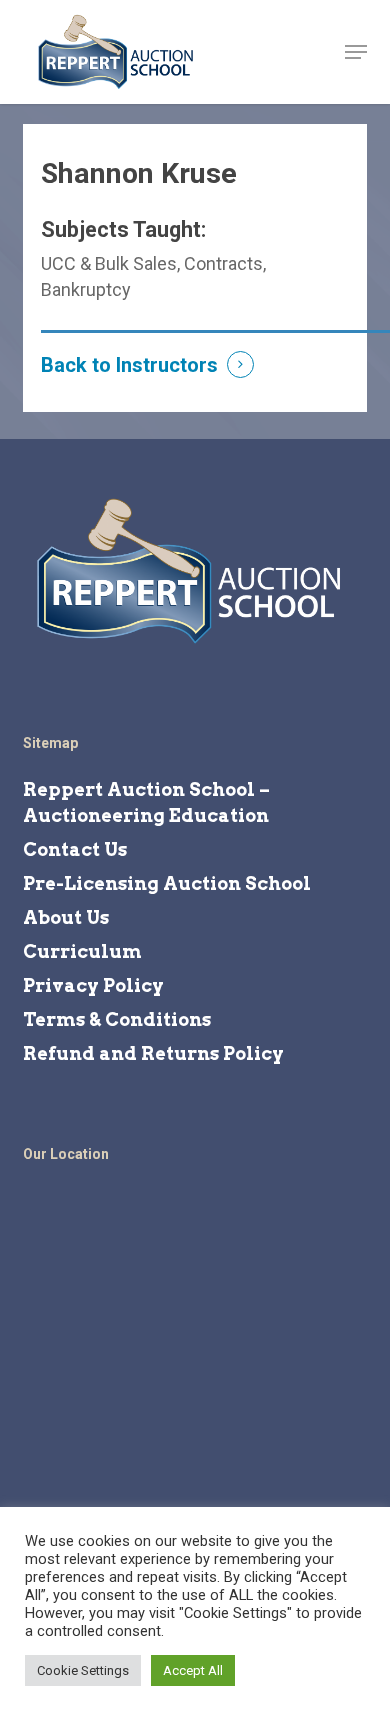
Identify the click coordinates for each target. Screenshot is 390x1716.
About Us (66, 917)
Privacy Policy (93, 985)
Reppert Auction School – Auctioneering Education (146, 802)
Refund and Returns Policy (153, 1053)
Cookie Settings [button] (83, 1670)
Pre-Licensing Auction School (167, 883)
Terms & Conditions (117, 1019)
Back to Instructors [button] (129, 365)
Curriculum (82, 951)
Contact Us (75, 849)
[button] (356, 52)
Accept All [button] (193, 1670)
